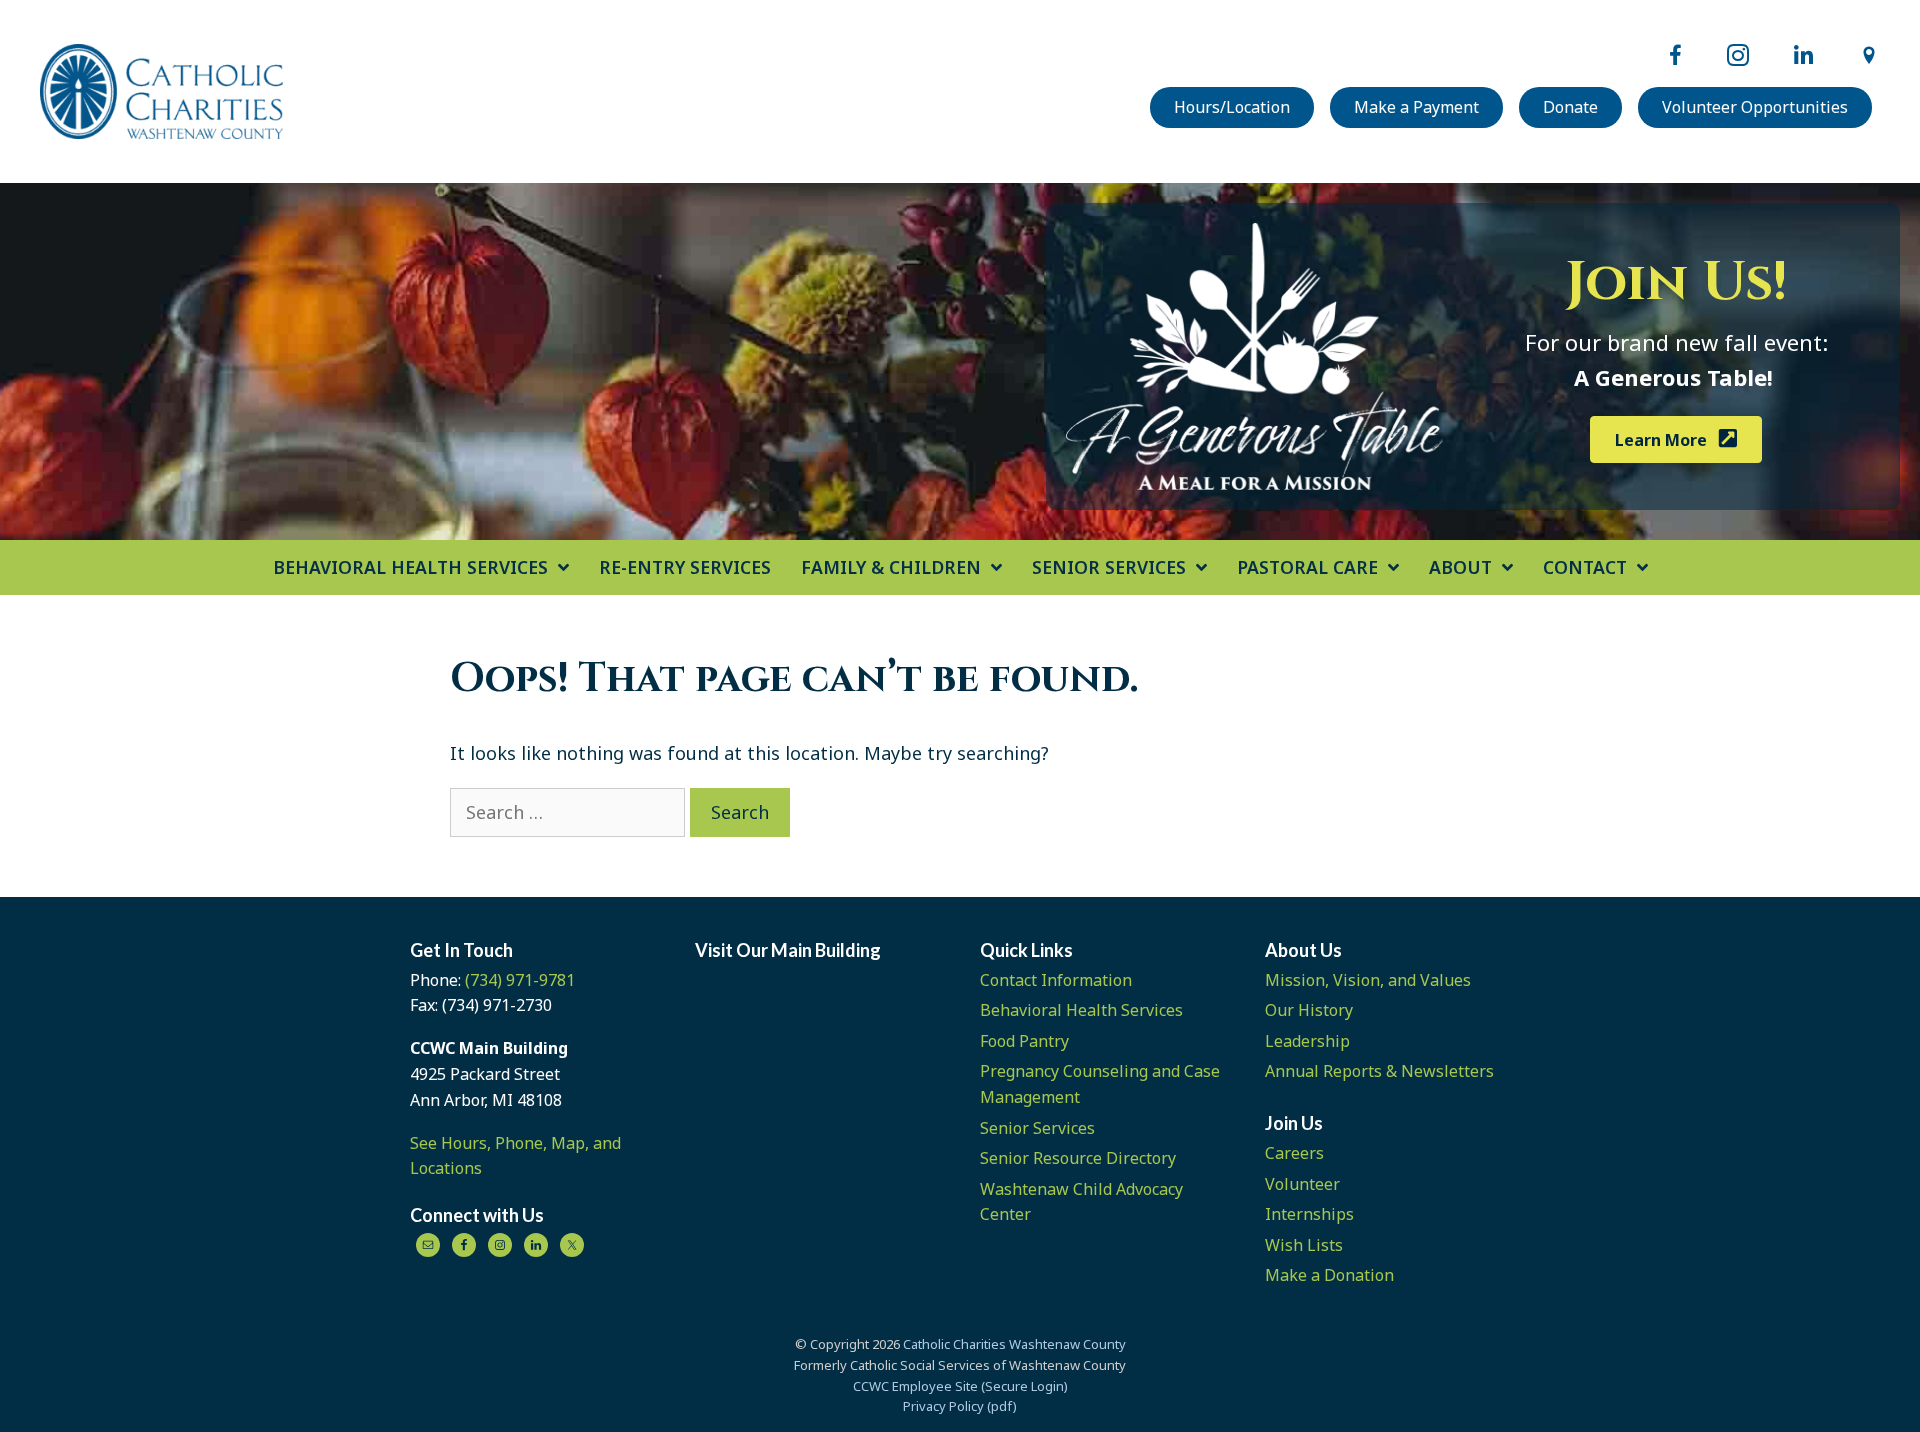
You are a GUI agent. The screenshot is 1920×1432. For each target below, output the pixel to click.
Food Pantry (1024, 1041)
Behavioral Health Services (1081, 1010)
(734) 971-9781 (520, 980)
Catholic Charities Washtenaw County (1014, 1344)
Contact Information (1056, 980)
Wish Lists (1304, 1245)
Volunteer (1302, 1184)
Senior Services (1037, 1128)
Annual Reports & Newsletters (1379, 1071)
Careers (1294, 1153)
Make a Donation (1329, 1275)
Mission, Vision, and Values (1368, 980)
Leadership (1307, 1041)
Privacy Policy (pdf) (960, 1406)
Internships (1309, 1214)
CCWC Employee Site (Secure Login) (960, 1386)
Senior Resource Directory (1078, 1158)
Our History (1309, 1010)
